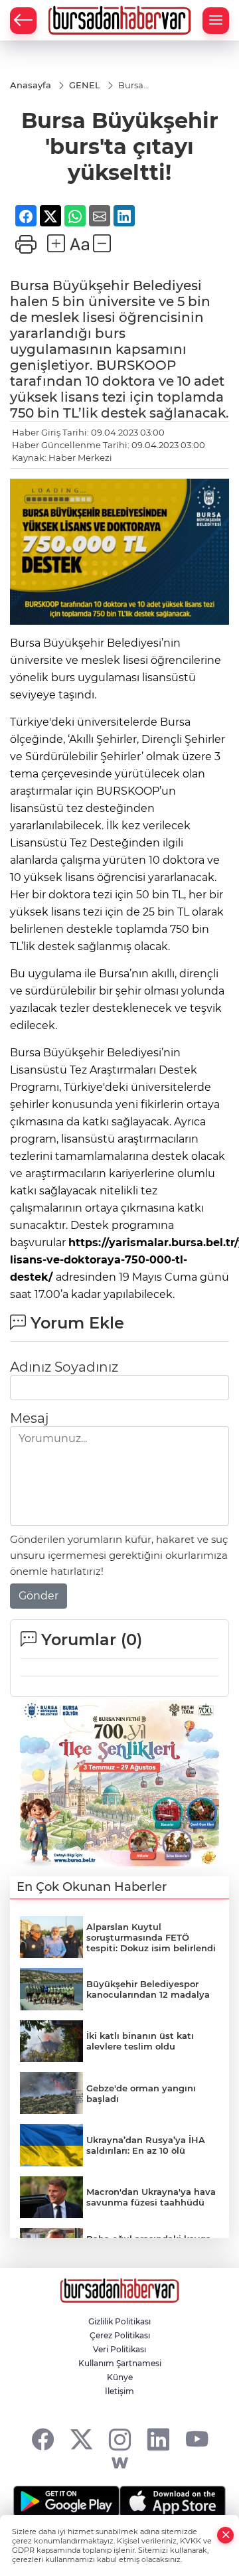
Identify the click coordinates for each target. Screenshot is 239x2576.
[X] (81, 2439)
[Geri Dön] (23, 21)
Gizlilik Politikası (119, 2321)
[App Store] (173, 2502)
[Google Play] (66, 2502)
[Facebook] (43, 2439)
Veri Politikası (119, 2349)
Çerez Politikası (120, 2335)
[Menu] (216, 21)
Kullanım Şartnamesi (120, 2363)
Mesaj (29, 1418)
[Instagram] (120, 2439)
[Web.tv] (120, 2463)
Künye (120, 2377)
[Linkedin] (158, 2439)
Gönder (39, 1596)
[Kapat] (226, 2535)
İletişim (119, 2391)
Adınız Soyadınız (64, 1367)
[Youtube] (197, 2439)
